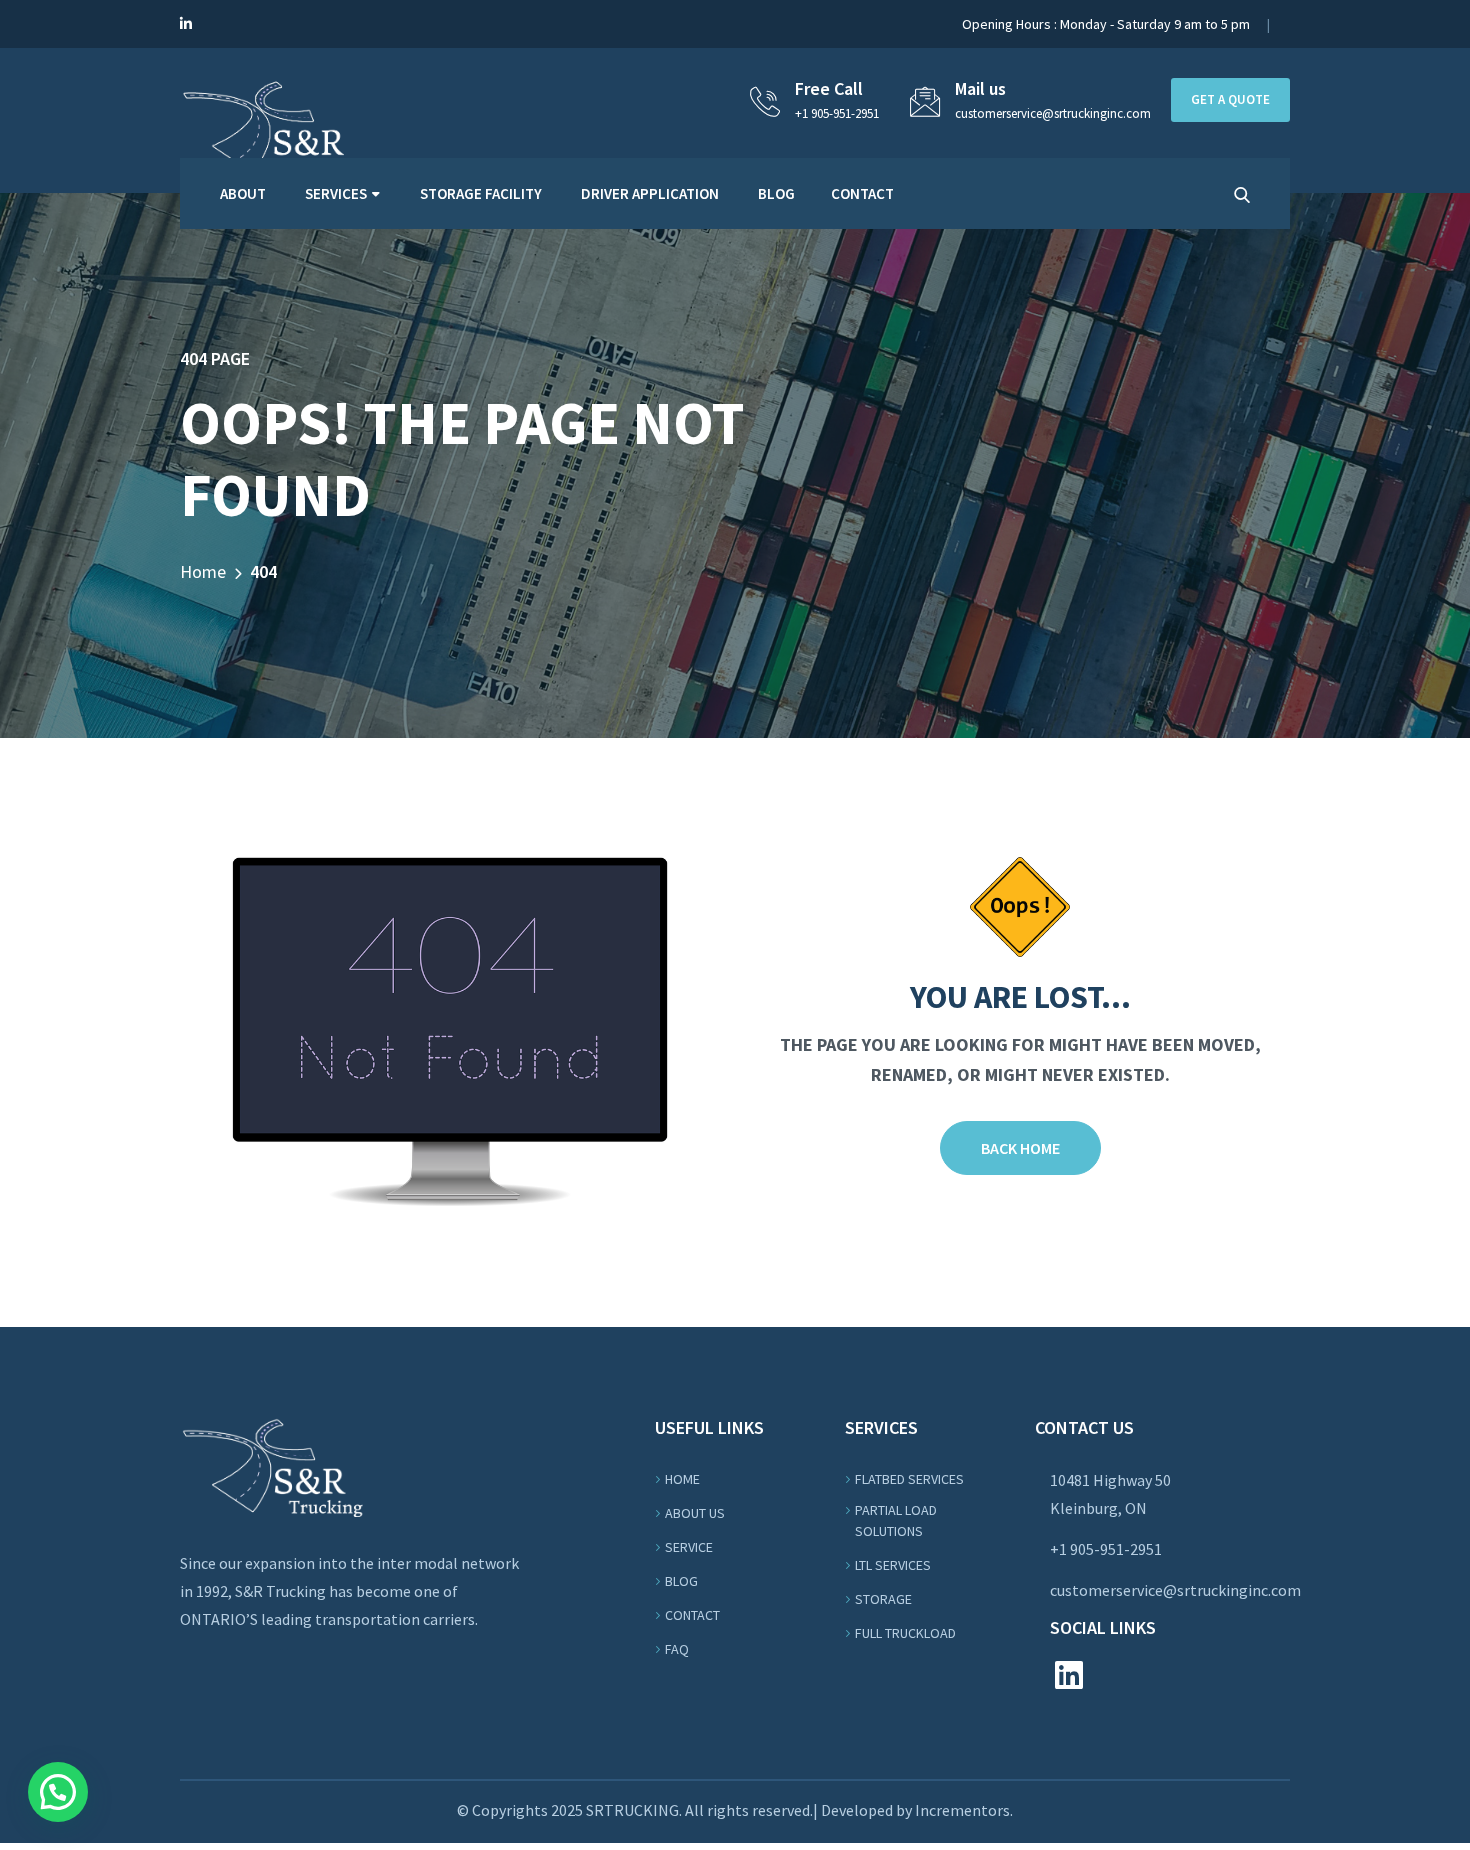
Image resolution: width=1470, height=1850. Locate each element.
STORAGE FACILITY (481, 193)
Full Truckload (905, 1633)
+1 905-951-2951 (837, 113)
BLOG (776, 193)
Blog (681, 1581)
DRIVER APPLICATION (650, 193)
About (243, 193)
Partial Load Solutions (896, 1520)
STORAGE (883, 1599)
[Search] (1242, 195)
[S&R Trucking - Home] (272, 126)
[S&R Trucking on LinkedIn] (186, 24)
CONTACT (862, 193)
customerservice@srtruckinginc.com (1175, 1590)
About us (695, 1513)
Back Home (1020, 1148)
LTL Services (893, 1565)
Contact (692, 1615)
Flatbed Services (909, 1479)
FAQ (677, 1649)
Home (203, 571)
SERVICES (336, 193)
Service (689, 1547)
